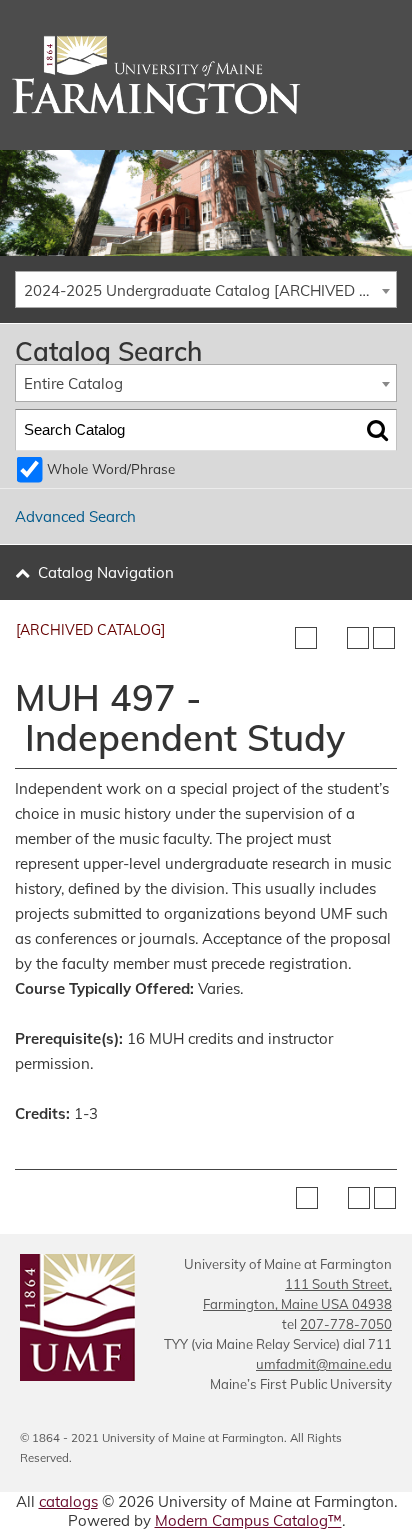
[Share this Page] (332, 638)
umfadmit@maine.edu (324, 1364)
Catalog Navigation (106, 572)
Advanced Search (75, 516)
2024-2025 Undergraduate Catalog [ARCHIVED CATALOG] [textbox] (210, 290)
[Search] (377, 429)
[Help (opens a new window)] (384, 638)
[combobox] (206, 290)
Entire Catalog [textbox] (73, 383)
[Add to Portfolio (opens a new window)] (306, 638)
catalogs (68, 1501)
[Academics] (206, 75)
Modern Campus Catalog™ (248, 1520)
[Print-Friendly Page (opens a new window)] (358, 638)
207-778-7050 (346, 1324)
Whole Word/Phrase (111, 468)
